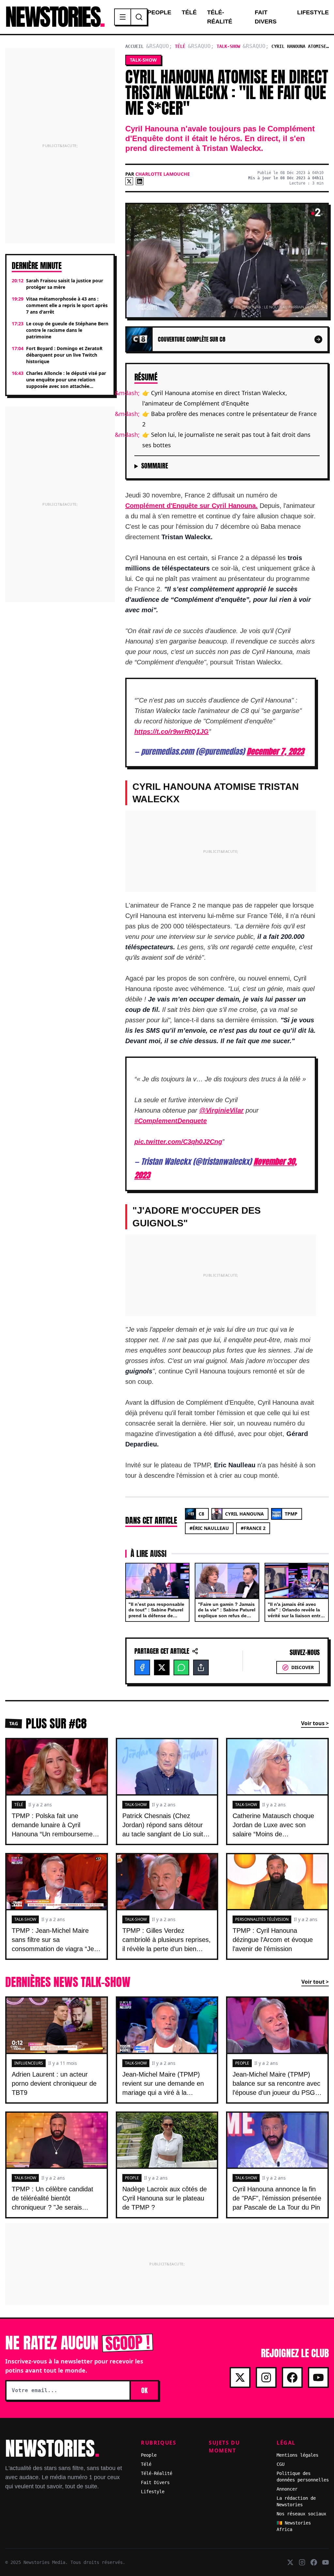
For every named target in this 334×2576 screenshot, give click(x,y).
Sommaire (155, 466)
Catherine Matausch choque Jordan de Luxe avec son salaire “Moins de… (273, 1825)
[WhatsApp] (181, 1667)
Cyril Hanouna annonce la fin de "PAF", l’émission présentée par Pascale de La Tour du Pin (277, 2198)
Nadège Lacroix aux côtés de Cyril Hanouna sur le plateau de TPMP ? (165, 2198)
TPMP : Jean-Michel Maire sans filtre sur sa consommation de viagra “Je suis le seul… (53, 1944)
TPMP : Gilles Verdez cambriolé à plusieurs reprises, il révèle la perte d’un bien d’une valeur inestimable (167, 1944)
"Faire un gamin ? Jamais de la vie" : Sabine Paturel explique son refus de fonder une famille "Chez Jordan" (227, 1616)
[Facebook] (142, 1667)
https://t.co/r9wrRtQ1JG (172, 732)
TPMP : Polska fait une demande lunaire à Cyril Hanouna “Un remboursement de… (55, 1829)
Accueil (134, 46)
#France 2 (253, 1528)
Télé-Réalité (220, 17)
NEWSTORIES (54, 17)
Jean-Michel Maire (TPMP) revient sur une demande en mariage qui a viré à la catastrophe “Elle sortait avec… (163, 2093)
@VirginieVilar (221, 1110)
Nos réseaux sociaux (301, 2514)
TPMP (291, 1514)
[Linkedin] (140, 181)
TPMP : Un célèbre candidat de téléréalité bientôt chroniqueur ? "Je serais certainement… (53, 2203)
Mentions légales (297, 2455)
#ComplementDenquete (171, 1121)
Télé (189, 12)
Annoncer (287, 2489)
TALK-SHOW (136, 1805)
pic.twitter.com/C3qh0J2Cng (178, 1142)
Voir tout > (315, 1982)
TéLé (19, 1805)
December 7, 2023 (275, 751)
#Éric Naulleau (209, 1528)
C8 (201, 1514)
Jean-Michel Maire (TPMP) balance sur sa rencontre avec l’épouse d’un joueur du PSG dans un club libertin (276, 2088)
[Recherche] (139, 17)
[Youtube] (318, 2377)
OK (144, 2390)
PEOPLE (242, 2063)
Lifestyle (313, 12)
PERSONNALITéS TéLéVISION (262, 1919)
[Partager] (201, 1667)
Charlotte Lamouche (163, 174)
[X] (129, 181)
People (159, 12)
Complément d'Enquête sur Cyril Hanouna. (191, 506)
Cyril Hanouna (244, 1514)
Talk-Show (228, 46)
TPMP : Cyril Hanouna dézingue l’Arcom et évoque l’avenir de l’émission (273, 1940)
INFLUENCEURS (29, 2063)
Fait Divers (266, 17)
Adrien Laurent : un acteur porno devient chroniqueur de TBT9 (54, 2083)
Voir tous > (315, 1723)
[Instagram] (266, 2377)
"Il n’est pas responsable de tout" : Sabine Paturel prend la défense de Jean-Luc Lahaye (156, 1613)
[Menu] (123, 17)
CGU (281, 2464)
